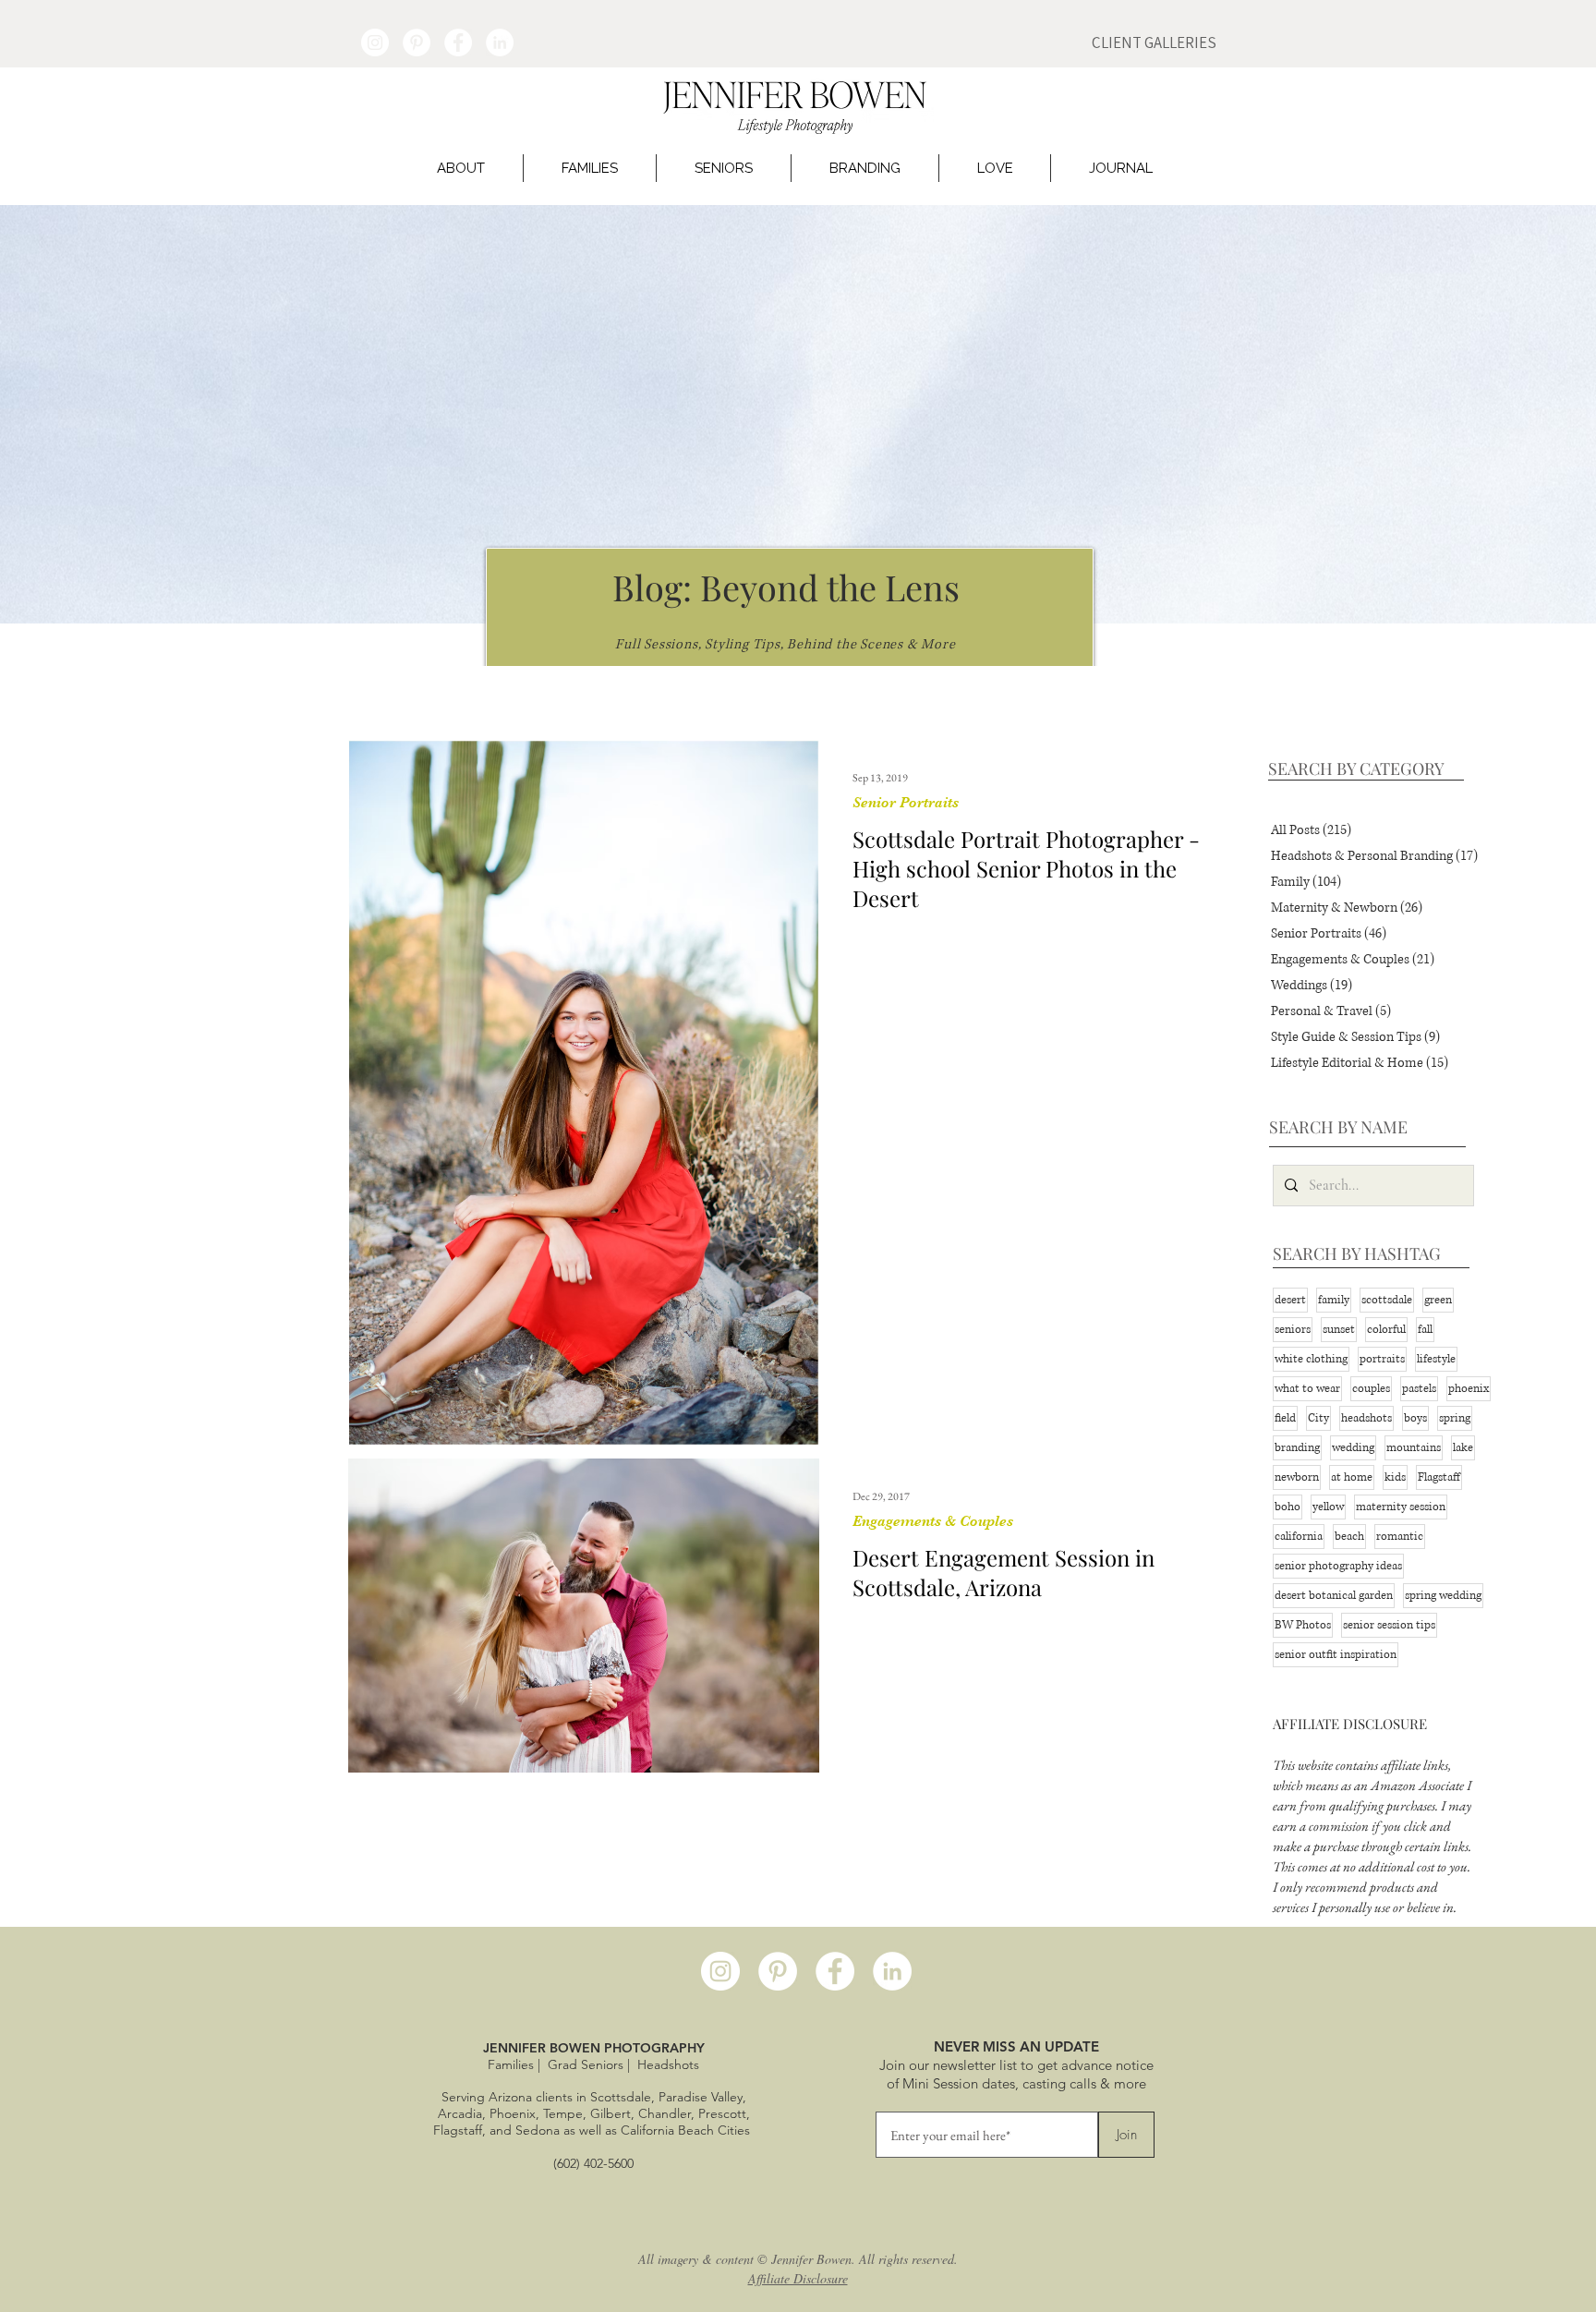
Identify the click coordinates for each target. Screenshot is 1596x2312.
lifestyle (1436, 1359)
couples (1371, 1389)
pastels (1419, 1389)
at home (1352, 1477)
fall (1425, 1330)
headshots (1366, 1418)
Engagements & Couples (933, 1521)
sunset (1339, 1330)
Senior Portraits (906, 803)
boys (1415, 1418)
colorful (1386, 1330)
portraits (1382, 1359)
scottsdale (1387, 1300)
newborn (1297, 1477)
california (1299, 1537)
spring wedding (1443, 1596)
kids (1395, 1477)
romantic (1400, 1537)
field (1285, 1418)
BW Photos (1303, 1625)
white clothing (1311, 1359)
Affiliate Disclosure (798, 2278)
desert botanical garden (1334, 1596)
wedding (1353, 1448)
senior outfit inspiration (1336, 1655)
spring (1455, 1418)
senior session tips (1389, 1625)
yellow (1328, 1507)
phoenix (1469, 1389)
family (1334, 1300)
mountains (1414, 1448)
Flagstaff (1439, 1477)
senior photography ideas (1338, 1566)
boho (1288, 1507)
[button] (461, 168)
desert (1290, 1300)
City (1318, 1418)
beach (1349, 1537)
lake (1463, 1448)
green (1438, 1300)
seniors (1293, 1330)
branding (1297, 1448)
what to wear (1307, 1389)
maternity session (1401, 1507)
